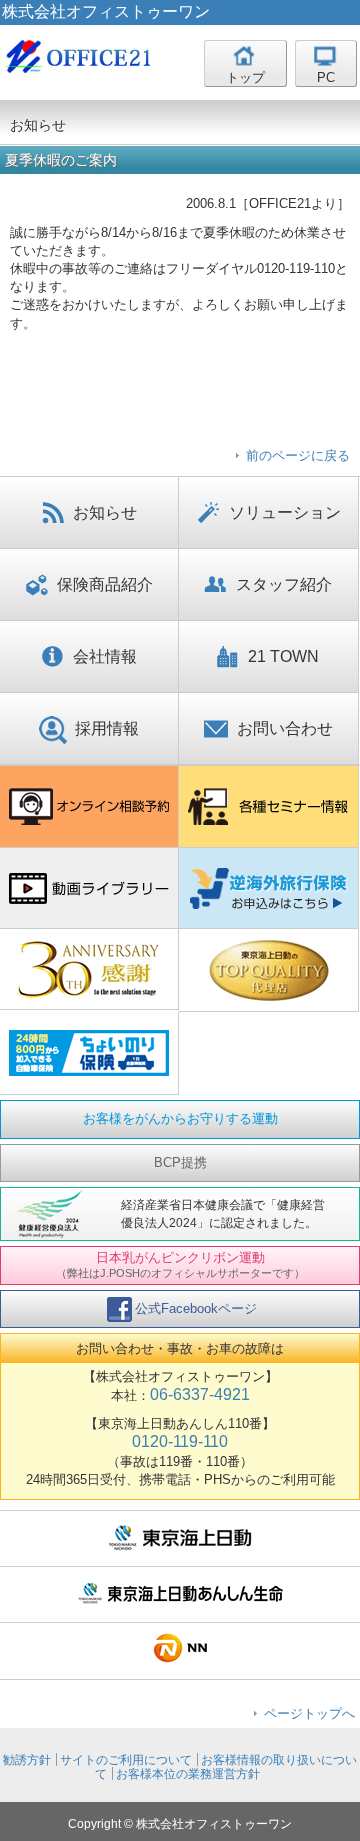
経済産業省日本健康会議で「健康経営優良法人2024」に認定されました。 (223, 1213)
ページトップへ (309, 1713)
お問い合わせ (285, 728)
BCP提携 (180, 1162)
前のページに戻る (298, 455)
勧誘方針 (27, 1759)
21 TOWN (283, 656)
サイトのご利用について (126, 1759)
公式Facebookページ (196, 1308)
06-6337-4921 (200, 1394)
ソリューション (285, 512)
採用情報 (107, 728)
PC (326, 77)
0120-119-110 (180, 1441)
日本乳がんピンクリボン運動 (180, 1264)
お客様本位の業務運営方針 (188, 1773)
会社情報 (105, 656)
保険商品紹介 (105, 584)
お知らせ (105, 512)
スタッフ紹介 (284, 584)
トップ (245, 77)
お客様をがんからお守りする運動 (180, 1118)
